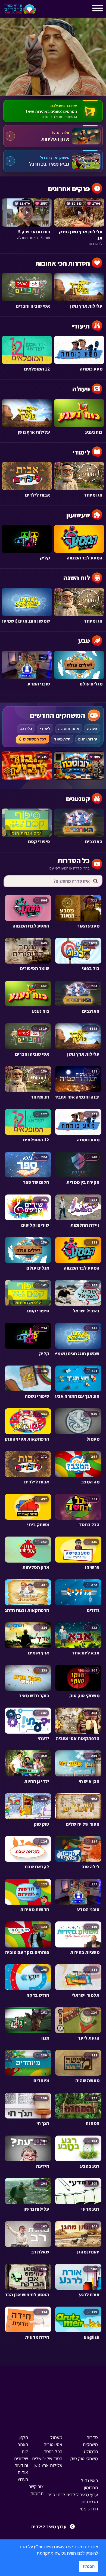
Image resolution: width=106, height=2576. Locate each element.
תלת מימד (62, 739)
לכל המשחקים (35, 739)
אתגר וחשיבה (69, 729)
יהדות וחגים (88, 739)
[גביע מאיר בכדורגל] (53, 161)
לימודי (45, 729)
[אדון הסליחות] (53, 136)
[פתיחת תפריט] (45, 10)
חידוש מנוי (89, 2509)
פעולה (92, 729)
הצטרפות (90, 2502)
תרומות (37, 2493)
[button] (35, 2554)
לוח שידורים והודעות (21, 2459)
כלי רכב (26, 729)
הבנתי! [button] (89, 2566)
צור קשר (36, 2486)
